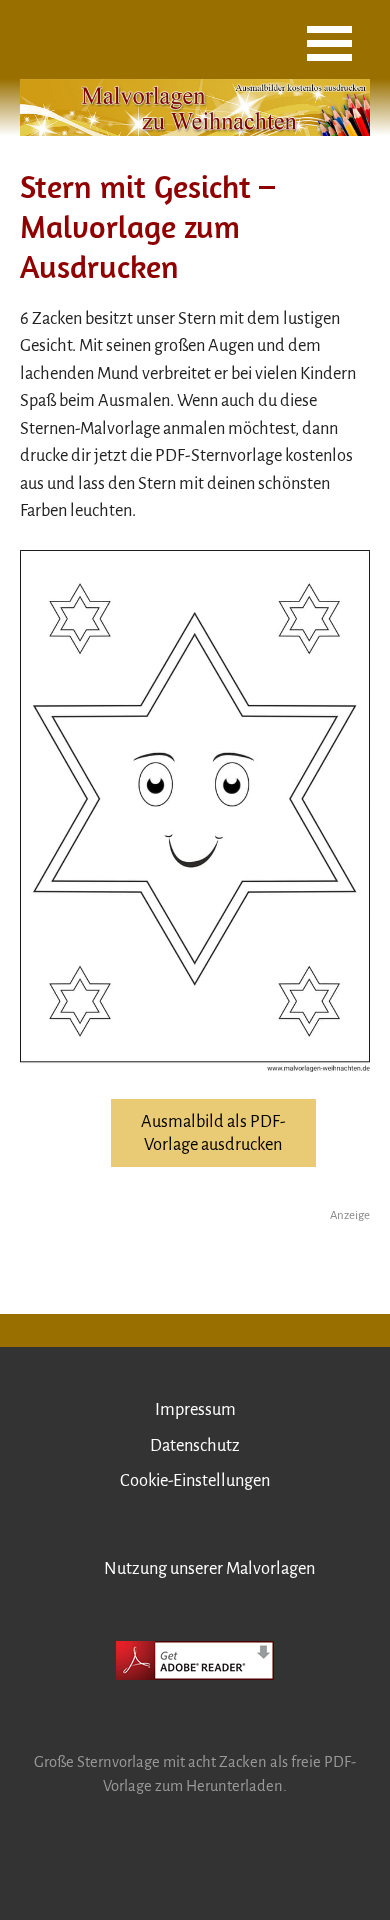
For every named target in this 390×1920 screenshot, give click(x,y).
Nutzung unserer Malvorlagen (209, 1568)
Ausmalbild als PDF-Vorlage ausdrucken (213, 1133)
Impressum (195, 1409)
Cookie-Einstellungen (195, 1480)
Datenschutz (195, 1445)
